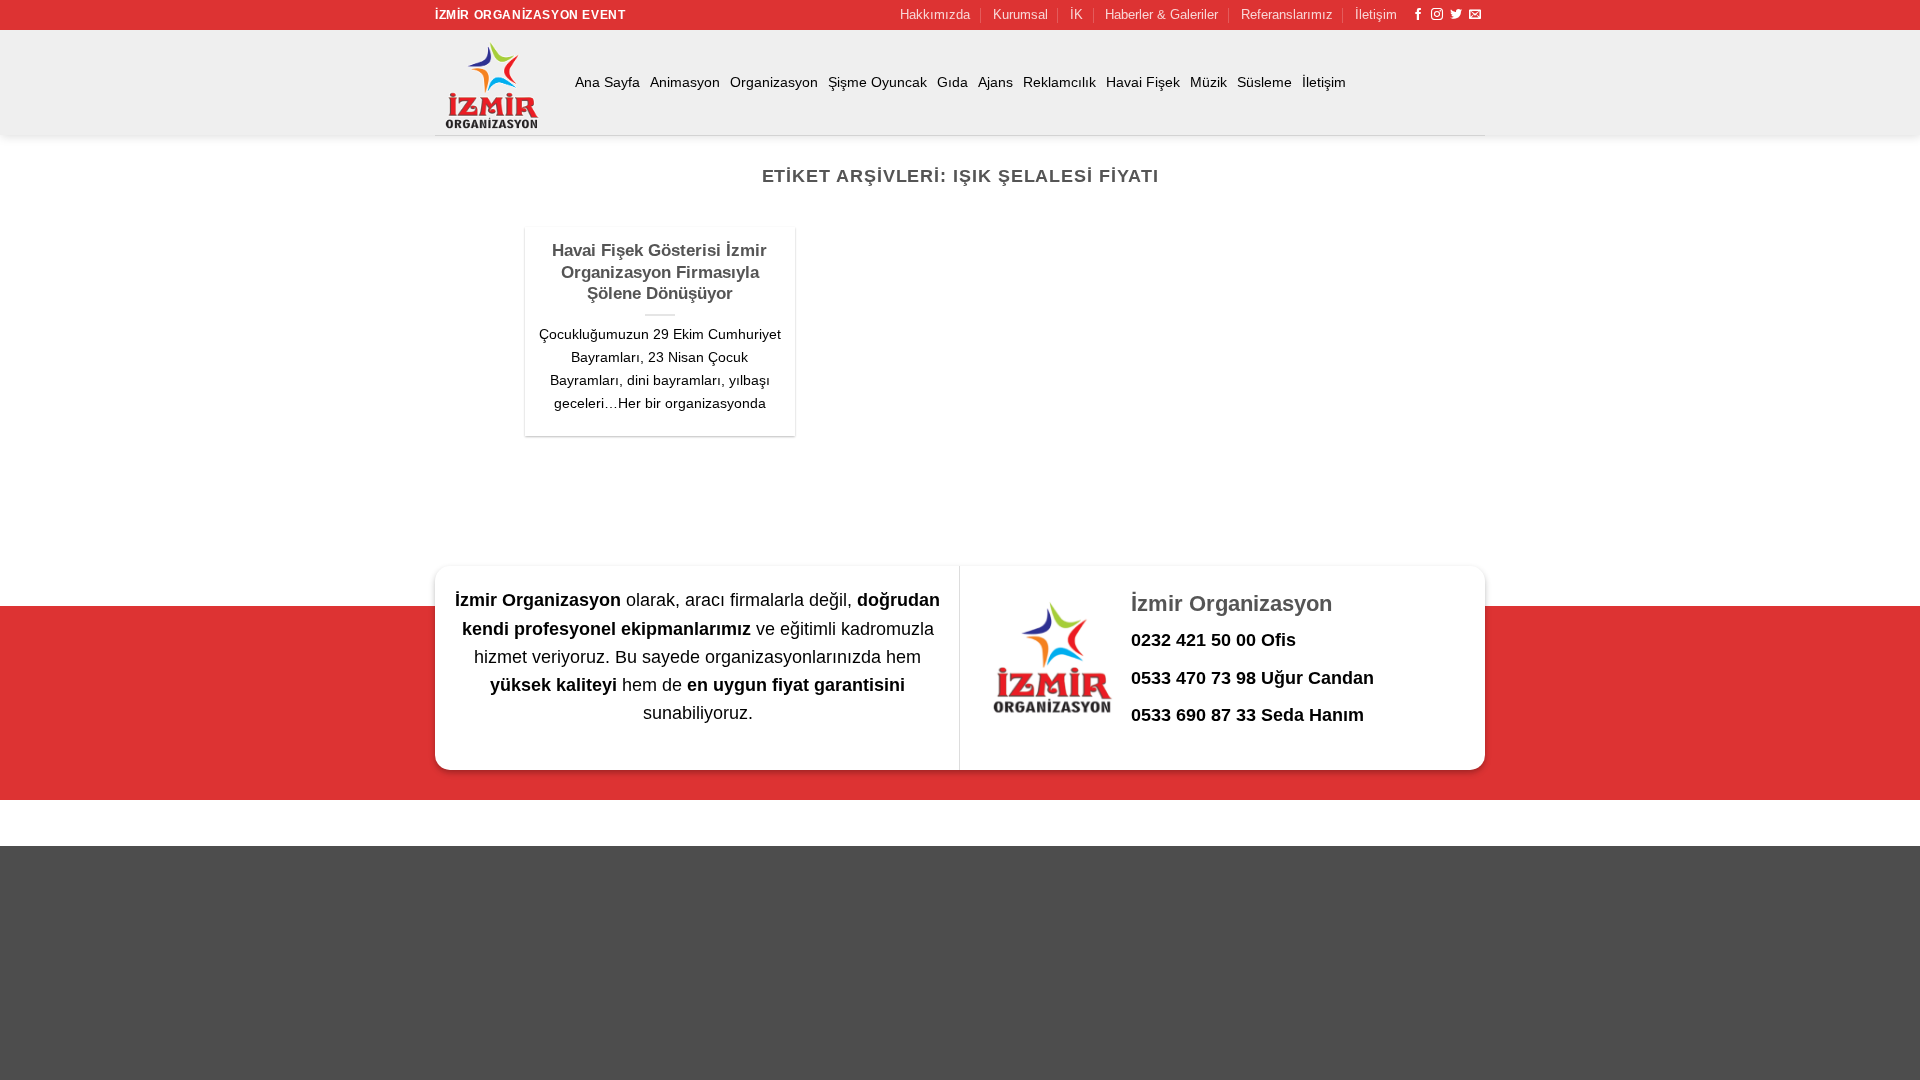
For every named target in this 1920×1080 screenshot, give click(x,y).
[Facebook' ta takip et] (1418, 15)
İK (1076, 14)
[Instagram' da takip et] (1437, 15)
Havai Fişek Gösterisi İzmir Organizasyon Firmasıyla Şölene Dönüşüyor (659, 272)
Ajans (995, 82)
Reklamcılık (1059, 82)
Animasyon (685, 82)
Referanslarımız (1287, 14)
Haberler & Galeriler (1161, 14)
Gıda (952, 82)
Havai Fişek (1143, 82)
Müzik (1208, 82)
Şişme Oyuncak (877, 82)
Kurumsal (1020, 14)
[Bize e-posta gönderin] (1475, 15)
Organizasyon (774, 82)
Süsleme (1264, 82)
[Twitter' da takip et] (1456, 15)
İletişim (1376, 14)
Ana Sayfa (607, 82)
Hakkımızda (935, 14)
